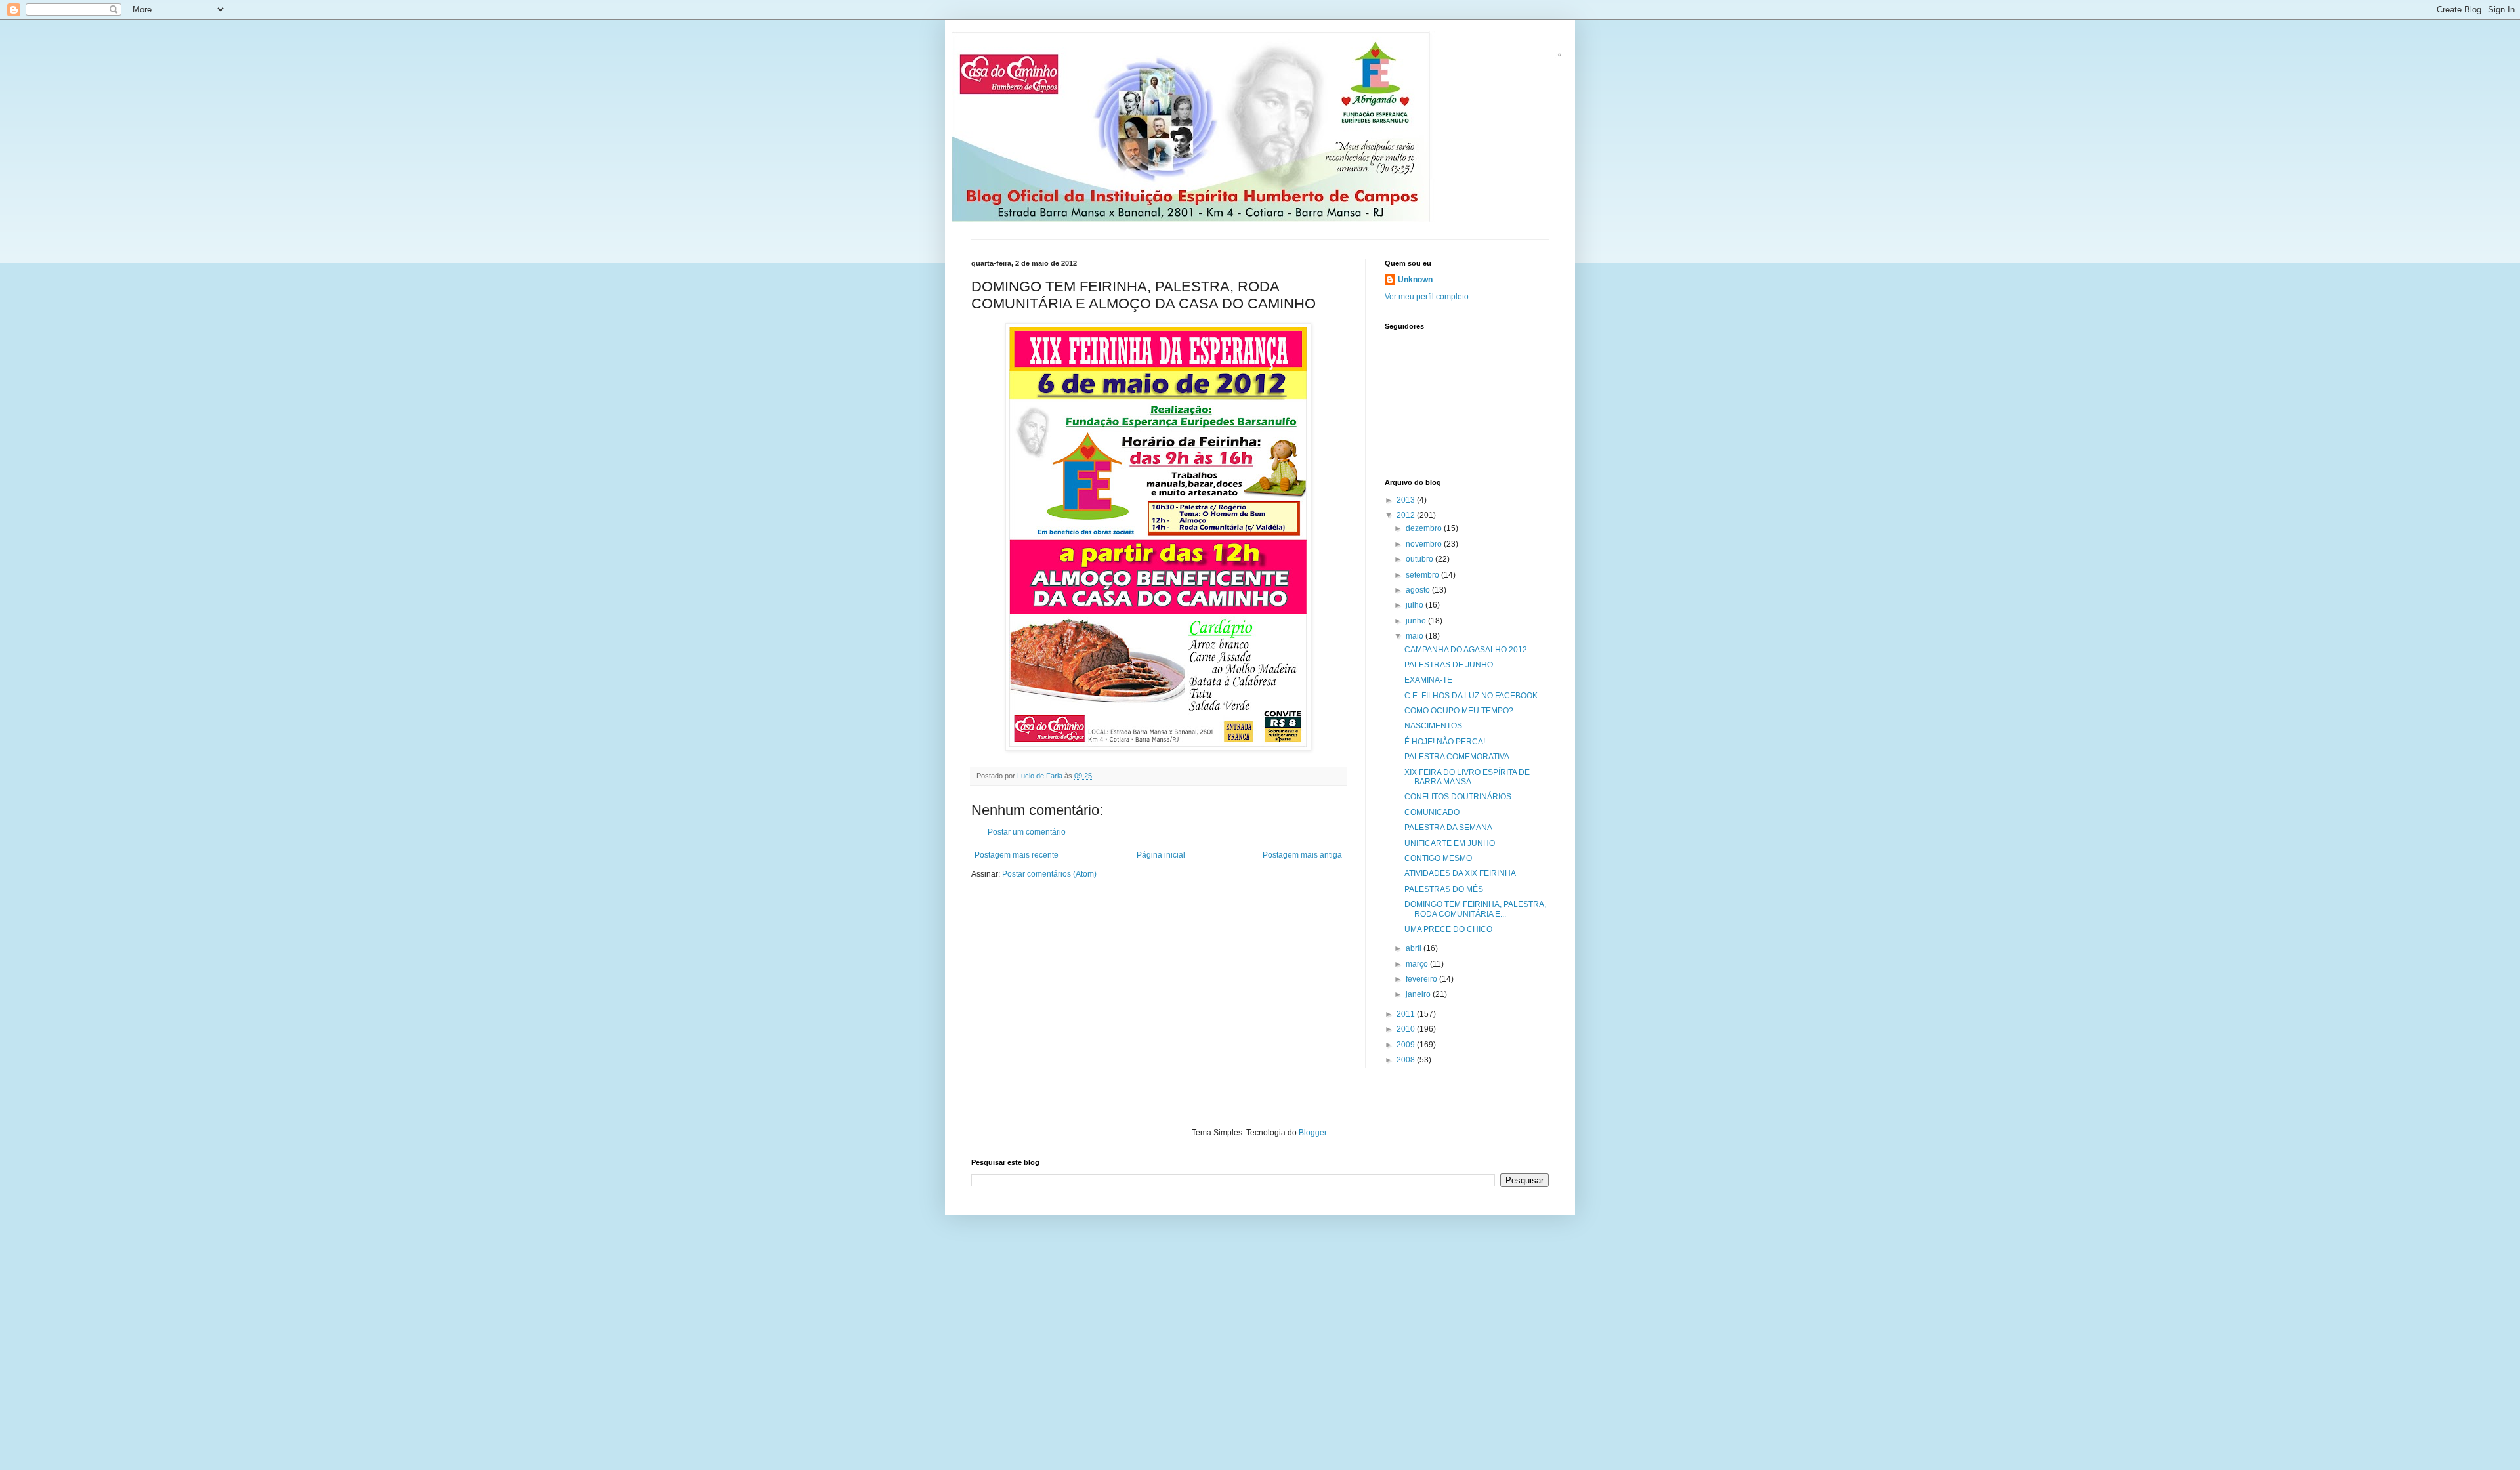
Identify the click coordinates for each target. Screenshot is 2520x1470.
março (1418, 964)
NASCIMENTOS (1433, 726)
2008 (1407, 1060)
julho (1416, 605)
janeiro (1419, 994)
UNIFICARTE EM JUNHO (1450, 843)
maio (1416, 636)
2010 (1407, 1029)
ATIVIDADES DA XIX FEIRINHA (1460, 873)
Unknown (1415, 280)
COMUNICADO (1432, 812)
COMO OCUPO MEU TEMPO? (1459, 711)
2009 (1407, 1045)
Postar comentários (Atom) (1049, 874)
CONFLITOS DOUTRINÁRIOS (1458, 797)
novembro (1425, 544)
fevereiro (1422, 979)
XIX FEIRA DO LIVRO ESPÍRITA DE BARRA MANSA (1467, 777)
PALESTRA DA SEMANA (1448, 828)
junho (1417, 621)
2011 (1407, 1014)
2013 (1407, 500)
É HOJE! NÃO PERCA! (1445, 742)
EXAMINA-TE (1428, 680)
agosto (1419, 590)
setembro (1423, 575)
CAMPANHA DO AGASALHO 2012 (1466, 650)
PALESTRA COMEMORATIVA (1457, 757)
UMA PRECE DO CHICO (1448, 929)
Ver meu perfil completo (1427, 297)
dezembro (1425, 528)
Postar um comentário (1027, 832)
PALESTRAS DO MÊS (1444, 889)
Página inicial (1161, 855)
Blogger (1312, 1133)
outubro (1420, 559)
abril (1415, 948)
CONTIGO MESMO (1438, 858)
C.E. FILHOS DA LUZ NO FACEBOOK (1471, 696)
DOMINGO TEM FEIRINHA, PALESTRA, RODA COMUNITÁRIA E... (1475, 909)
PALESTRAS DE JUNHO (1449, 665)
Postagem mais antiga (1302, 855)
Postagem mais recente (1017, 855)
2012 (1407, 515)
